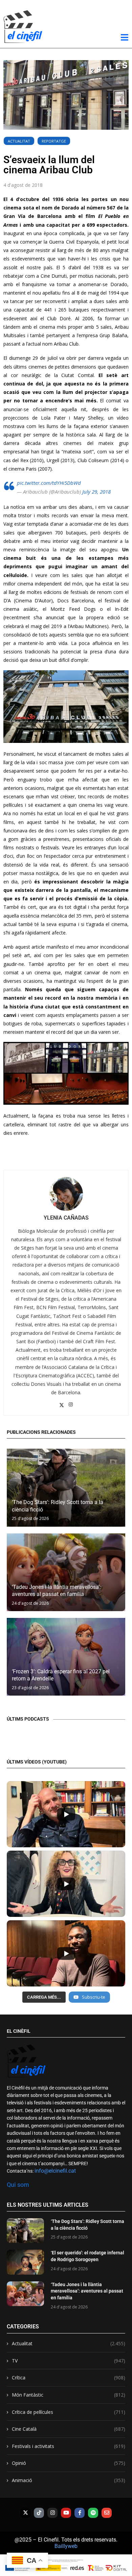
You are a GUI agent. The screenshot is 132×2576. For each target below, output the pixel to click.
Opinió (69, 2463)
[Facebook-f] (80, 2513)
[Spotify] (93, 2513)
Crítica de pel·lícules (69, 2412)
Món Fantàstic (69, 2395)
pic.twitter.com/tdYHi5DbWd (49, 483)
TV (69, 2361)
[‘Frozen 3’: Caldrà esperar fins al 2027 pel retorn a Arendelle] (66, 1657)
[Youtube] (66, 2513)
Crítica (69, 2378)
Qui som (18, 2185)
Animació (69, 2480)
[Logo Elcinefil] (23, 27)
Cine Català (69, 2429)
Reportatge (54, 141)
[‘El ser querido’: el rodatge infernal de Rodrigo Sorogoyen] (25, 2262)
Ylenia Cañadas (66, 1218)
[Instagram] (52, 2513)
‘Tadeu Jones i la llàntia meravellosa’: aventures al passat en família (87, 2291)
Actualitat (19, 141)
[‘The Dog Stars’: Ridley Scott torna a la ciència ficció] (66, 1487)
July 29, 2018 (96, 492)
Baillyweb (66, 2546)
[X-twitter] (25, 2513)
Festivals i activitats (69, 2446)
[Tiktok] (39, 2513)
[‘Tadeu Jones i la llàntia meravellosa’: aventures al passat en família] (66, 1572)
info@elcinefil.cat (55, 2171)
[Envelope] (107, 2513)
